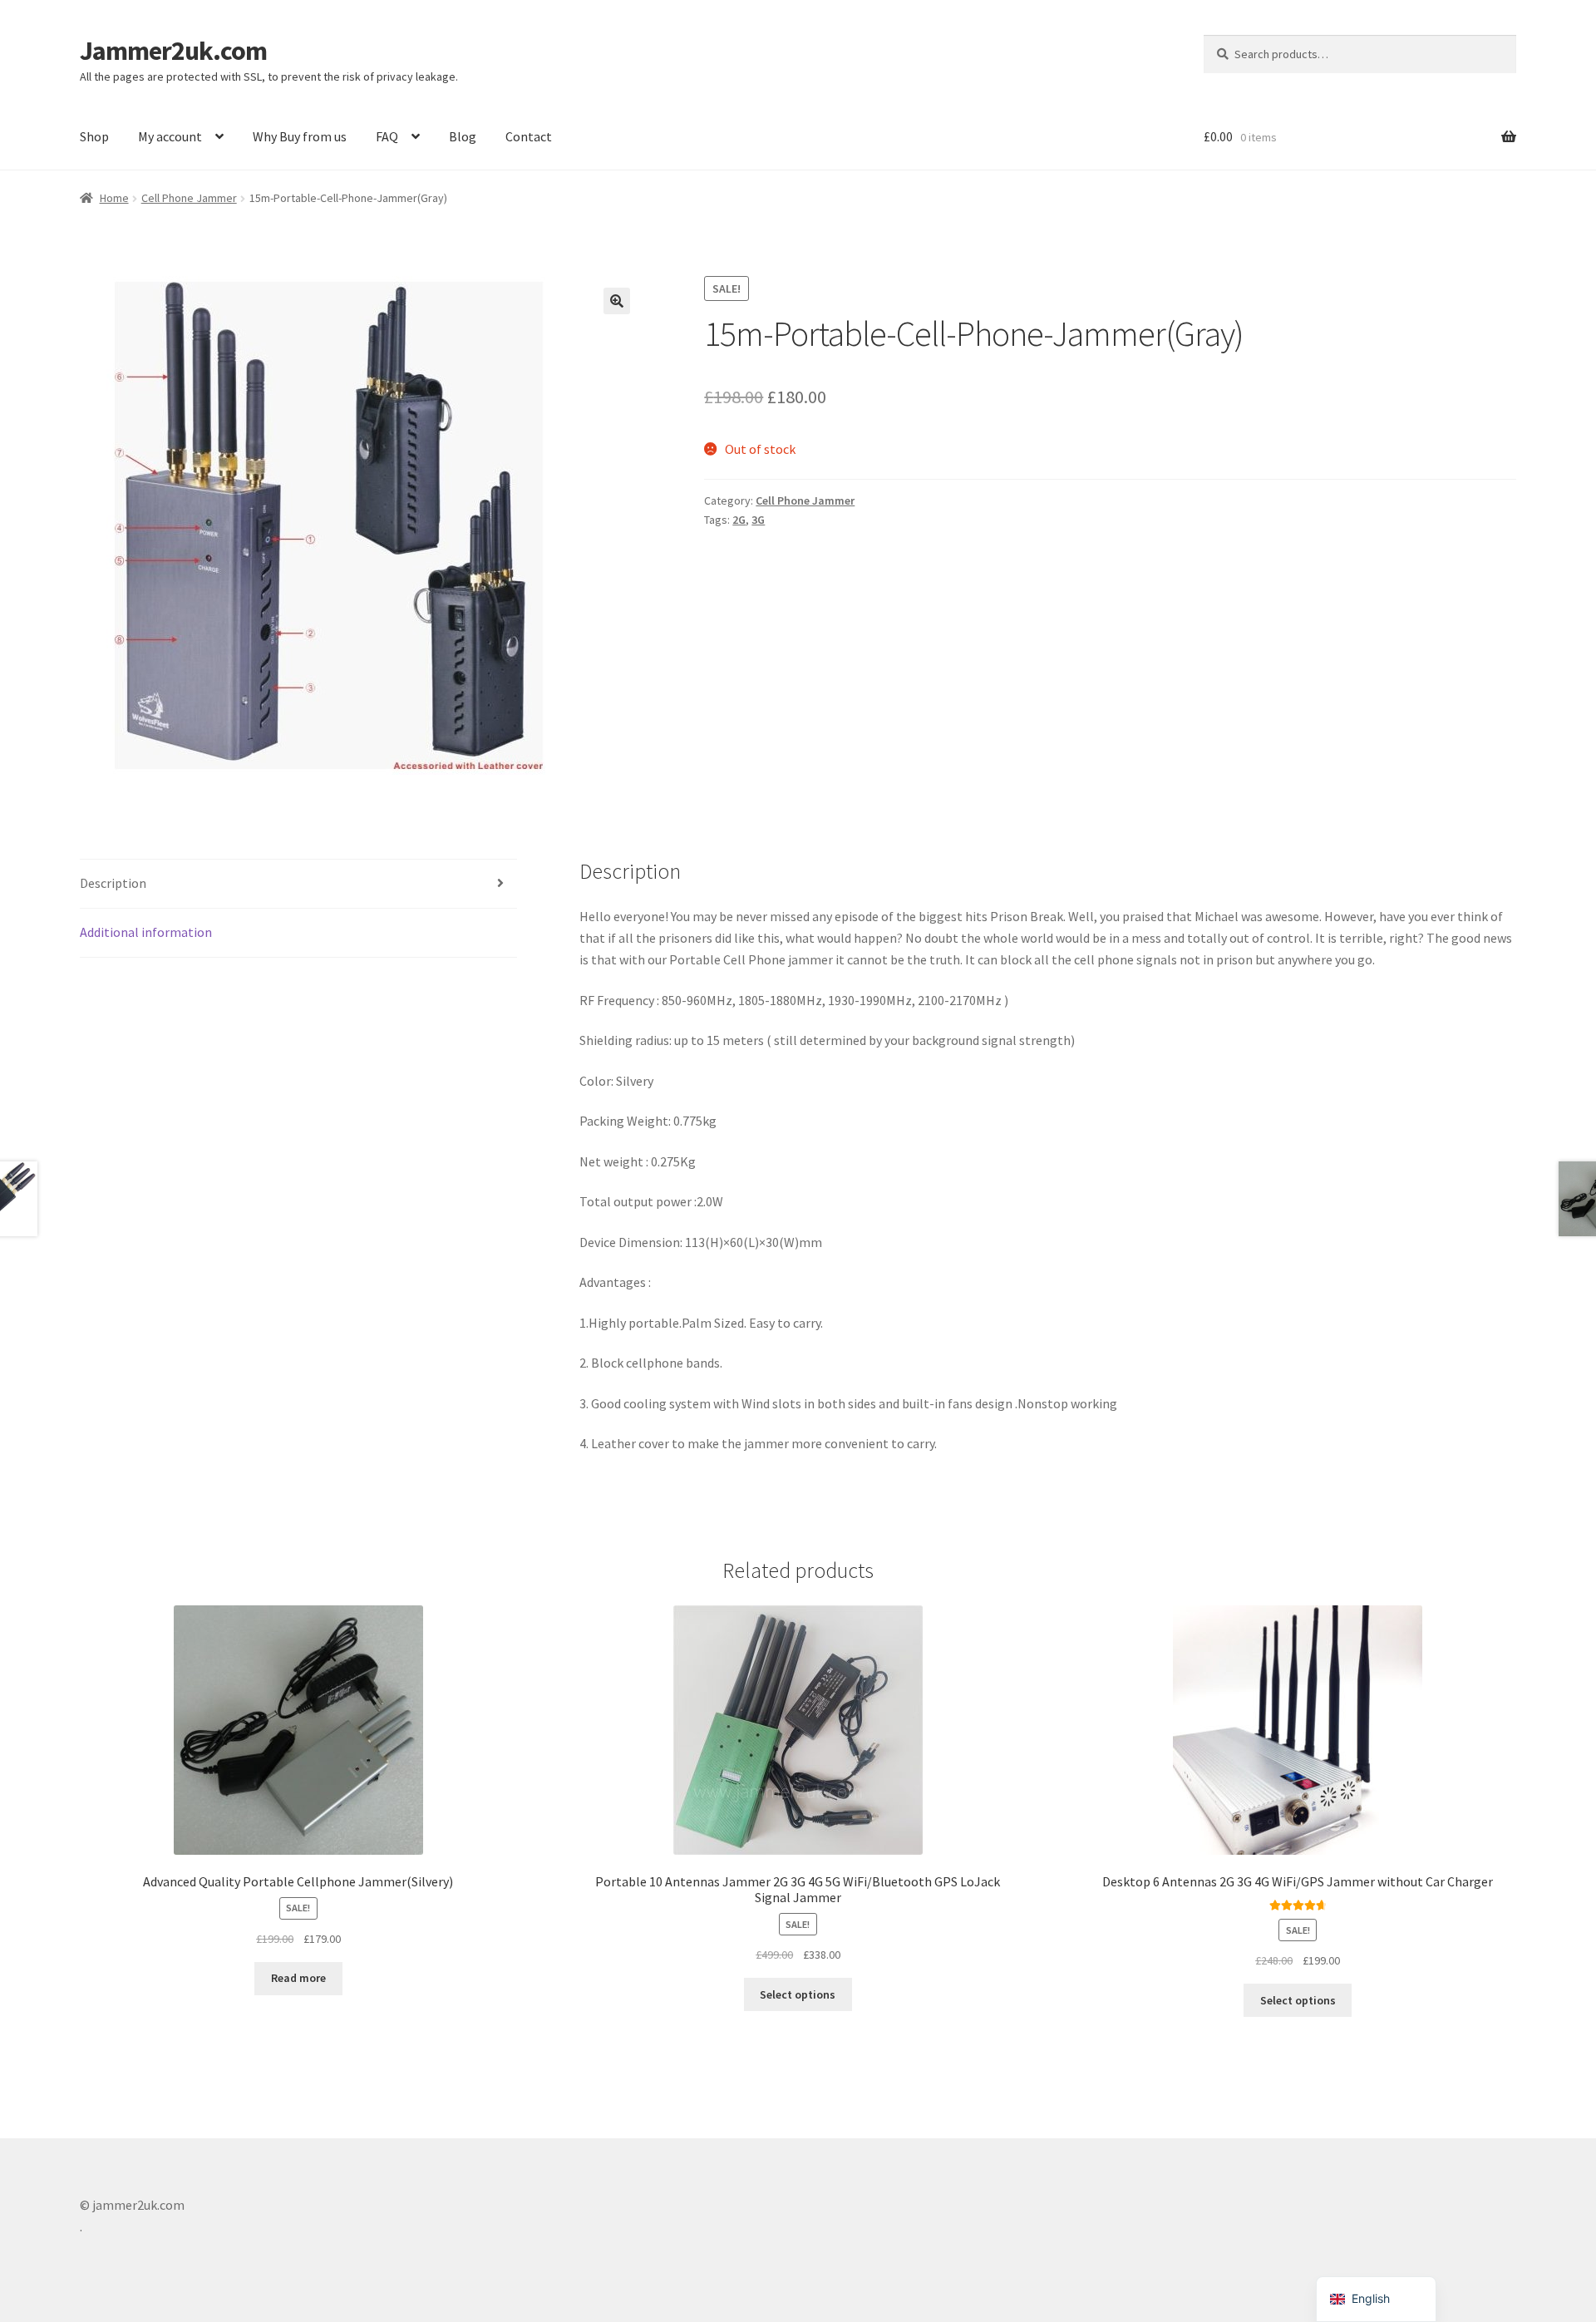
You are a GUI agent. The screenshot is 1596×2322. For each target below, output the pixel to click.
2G (739, 520)
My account (170, 136)
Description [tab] (113, 883)
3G (758, 520)
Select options (798, 1994)
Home (114, 198)
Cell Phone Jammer (189, 198)
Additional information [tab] (146, 932)
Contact (529, 136)
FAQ (387, 136)
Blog (463, 136)
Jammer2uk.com (173, 51)
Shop (94, 136)
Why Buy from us (300, 136)
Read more (298, 1978)
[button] (617, 301)
